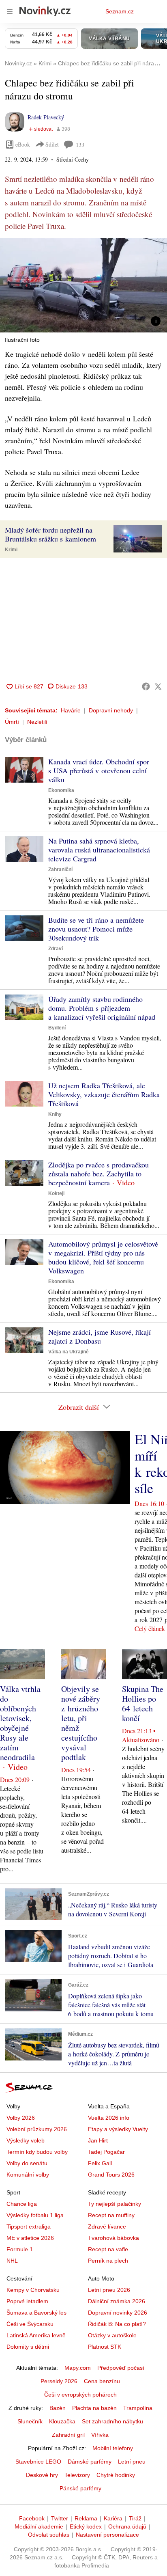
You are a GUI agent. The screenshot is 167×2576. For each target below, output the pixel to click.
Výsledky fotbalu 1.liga (35, 2215)
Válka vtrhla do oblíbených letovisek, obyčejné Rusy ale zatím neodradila (20, 1723)
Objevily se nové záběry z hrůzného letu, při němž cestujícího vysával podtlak (81, 1723)
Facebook (32, 2518)
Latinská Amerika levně (36, 2335)
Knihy (55, 1114)
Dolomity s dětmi (28, 2347)
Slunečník (30, 2421)
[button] (83, 285)
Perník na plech (108, 2261)
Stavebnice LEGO (38, 2462)
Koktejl (56, 1193)
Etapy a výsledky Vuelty (118, 2129)
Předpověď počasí (121, 2368)
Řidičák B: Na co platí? (117, 2324)
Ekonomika (61, 790)
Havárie (71, 710)
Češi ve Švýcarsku (30, 2324)
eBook (23, 144)
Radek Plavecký (46, 117)
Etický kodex (86, 2526)
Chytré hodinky (116, 2475)
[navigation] (10, 11)
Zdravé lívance (107, 2226)
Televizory (77, 2475)
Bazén (58, 2408)
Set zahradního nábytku (112, 2421)
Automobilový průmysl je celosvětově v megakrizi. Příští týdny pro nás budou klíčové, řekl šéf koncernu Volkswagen (103, 1257)
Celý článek (150, 1628)
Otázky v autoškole (112, 2335)
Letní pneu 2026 (109, 2290)
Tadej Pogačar (106, 2152)
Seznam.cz (120, 11)
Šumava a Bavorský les (36, 2313)
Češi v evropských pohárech (80, 2395)
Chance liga (22, 2204)
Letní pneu (132, 2462)
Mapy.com (78, 2368)
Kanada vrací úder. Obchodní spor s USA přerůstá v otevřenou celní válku (99, 770)
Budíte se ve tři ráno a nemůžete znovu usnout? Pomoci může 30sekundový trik (96, 929)
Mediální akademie (39, 2526)
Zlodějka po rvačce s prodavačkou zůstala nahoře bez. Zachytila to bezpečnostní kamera (98, 1174)
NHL (12, 2261)
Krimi (11, 550)
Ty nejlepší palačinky (115, 2204)
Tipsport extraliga (29, 2226)
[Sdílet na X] (158, 686)
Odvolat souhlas (49, 2535)
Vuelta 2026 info (109, 2118)
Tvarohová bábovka (113, 2238)
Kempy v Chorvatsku (33, 2290)
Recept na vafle (108, 2249)
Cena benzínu (102, 2381)
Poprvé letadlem (27, 2301)
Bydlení (57, 1028)
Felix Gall (100, 2163)
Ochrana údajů (127, 2526)
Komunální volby (28, 2175)
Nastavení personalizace (107, 2535)
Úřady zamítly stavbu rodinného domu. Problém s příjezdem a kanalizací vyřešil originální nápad (102, 1008)
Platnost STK (105, 2347)
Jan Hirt (98, 2140)
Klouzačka (62, 2421)
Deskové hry (42, 2475)
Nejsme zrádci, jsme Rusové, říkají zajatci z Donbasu (100, 1336)
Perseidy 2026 (59, 2381)
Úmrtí (12, 722)
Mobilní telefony (113, 2448)
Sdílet (52, 144)
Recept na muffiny (111, 2215)
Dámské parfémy (90, 2462)
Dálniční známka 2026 (117, 2301)
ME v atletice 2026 (30, 2238)
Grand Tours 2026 (111, 2175)
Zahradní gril (68, 2435)
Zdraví (56, 949)
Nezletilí (37, 722)
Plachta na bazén (94, 2408)
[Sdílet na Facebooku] (146, 686)
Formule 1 (20, 2249)
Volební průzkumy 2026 (37, 2129)
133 (80, 145)
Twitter (60, 2518)
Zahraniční (60, 869)
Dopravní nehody (111, 710)
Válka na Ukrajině (69, 1352)
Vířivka (100, 2435)
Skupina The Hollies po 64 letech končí (143, 1703)
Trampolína (138, 2408)
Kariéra (113, 2518)
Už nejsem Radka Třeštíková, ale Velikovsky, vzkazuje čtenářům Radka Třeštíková (104, 1094)
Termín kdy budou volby (37, 2152)
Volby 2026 (21, 2118)
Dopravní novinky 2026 (118, 2313)
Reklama (86, 2518)
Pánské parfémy (80, 2488)
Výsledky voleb (26, 2140)
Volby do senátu (27, 2163)
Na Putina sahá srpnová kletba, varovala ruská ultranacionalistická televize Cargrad (99, 850)
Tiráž (135, 2518)
